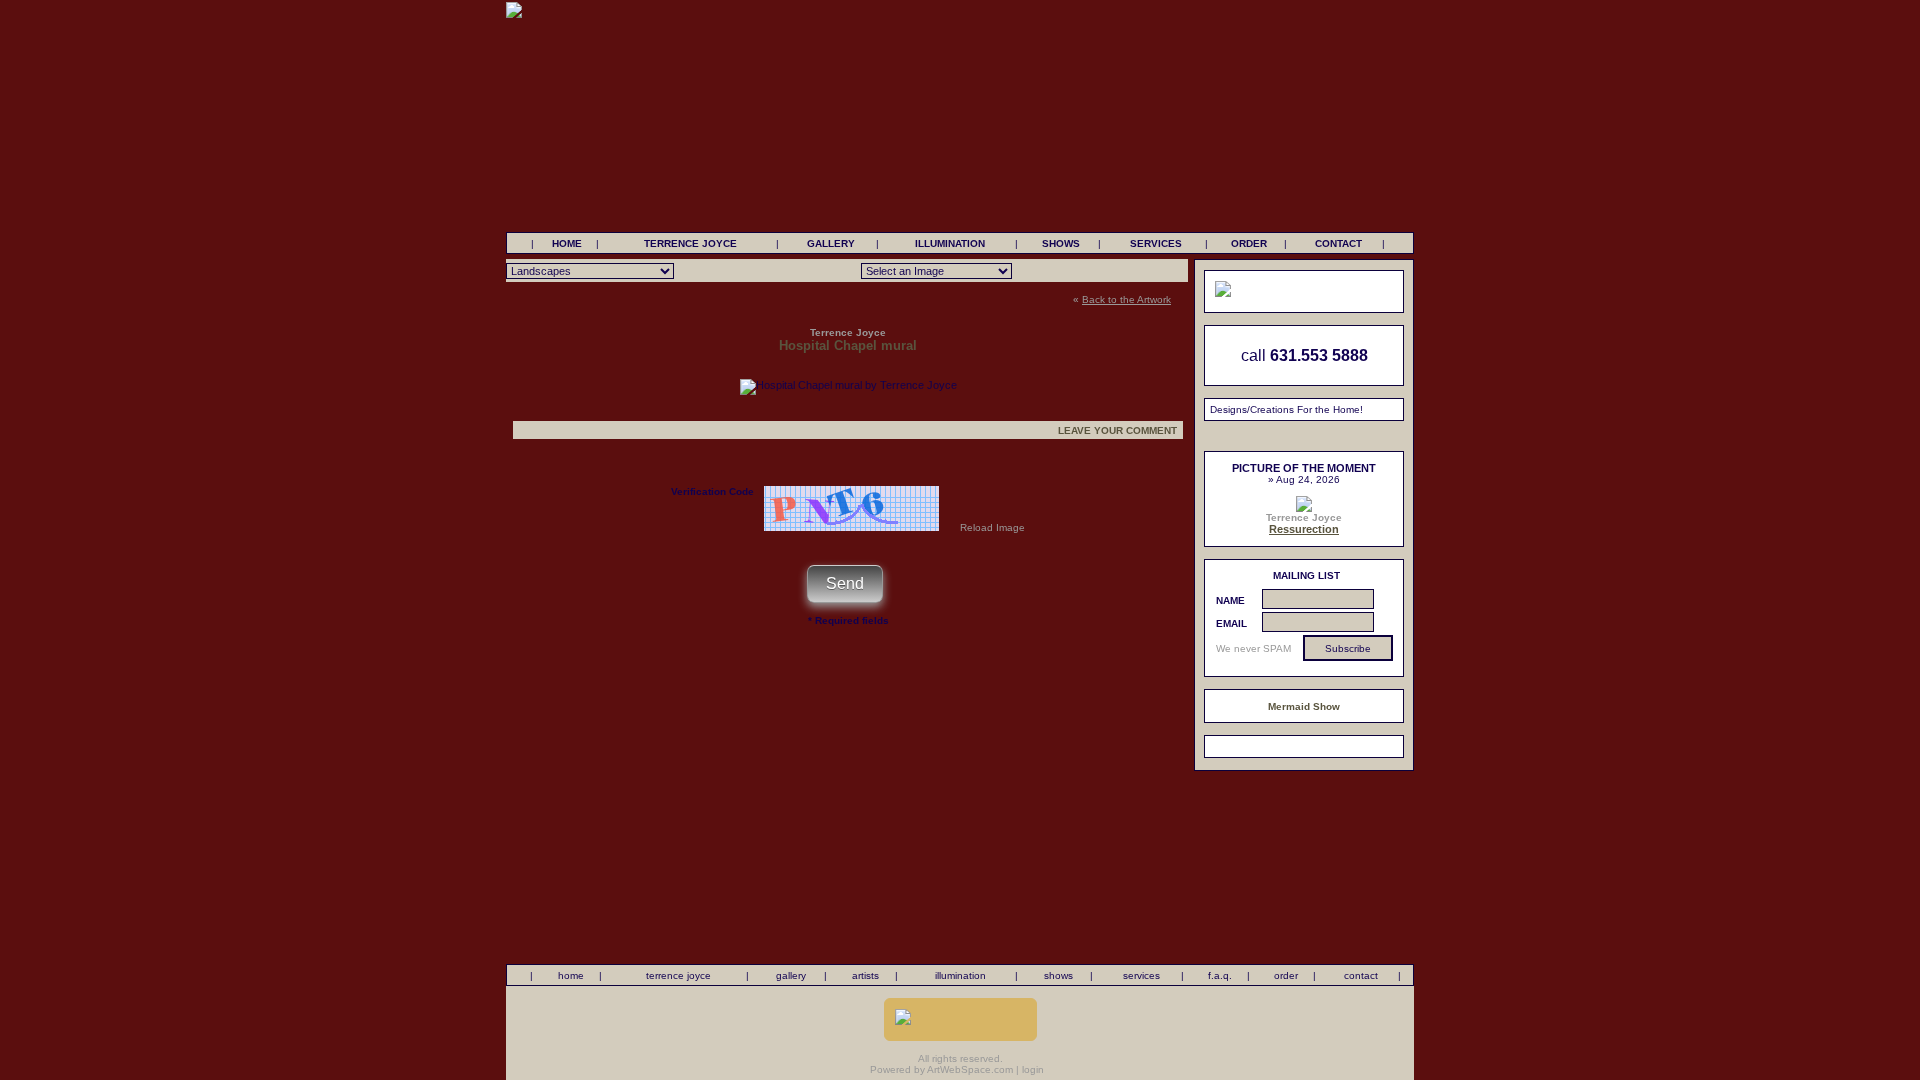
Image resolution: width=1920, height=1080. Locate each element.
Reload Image (992, 527)
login (1033, 1069)
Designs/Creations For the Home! (1286, 409)
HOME (567, 243)
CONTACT (1338, 243)
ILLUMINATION (950, 243)
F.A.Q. (1220, 975)
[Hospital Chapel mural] (848, 385)
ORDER (1249, 243)
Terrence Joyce (1304, 517)
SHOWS (1061, 243)
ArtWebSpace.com (970, 1069)
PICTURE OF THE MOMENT (1304, 468)
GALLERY (831, 243)
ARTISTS (865, 975)
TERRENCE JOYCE (690, 243)
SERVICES (1156, 243)
